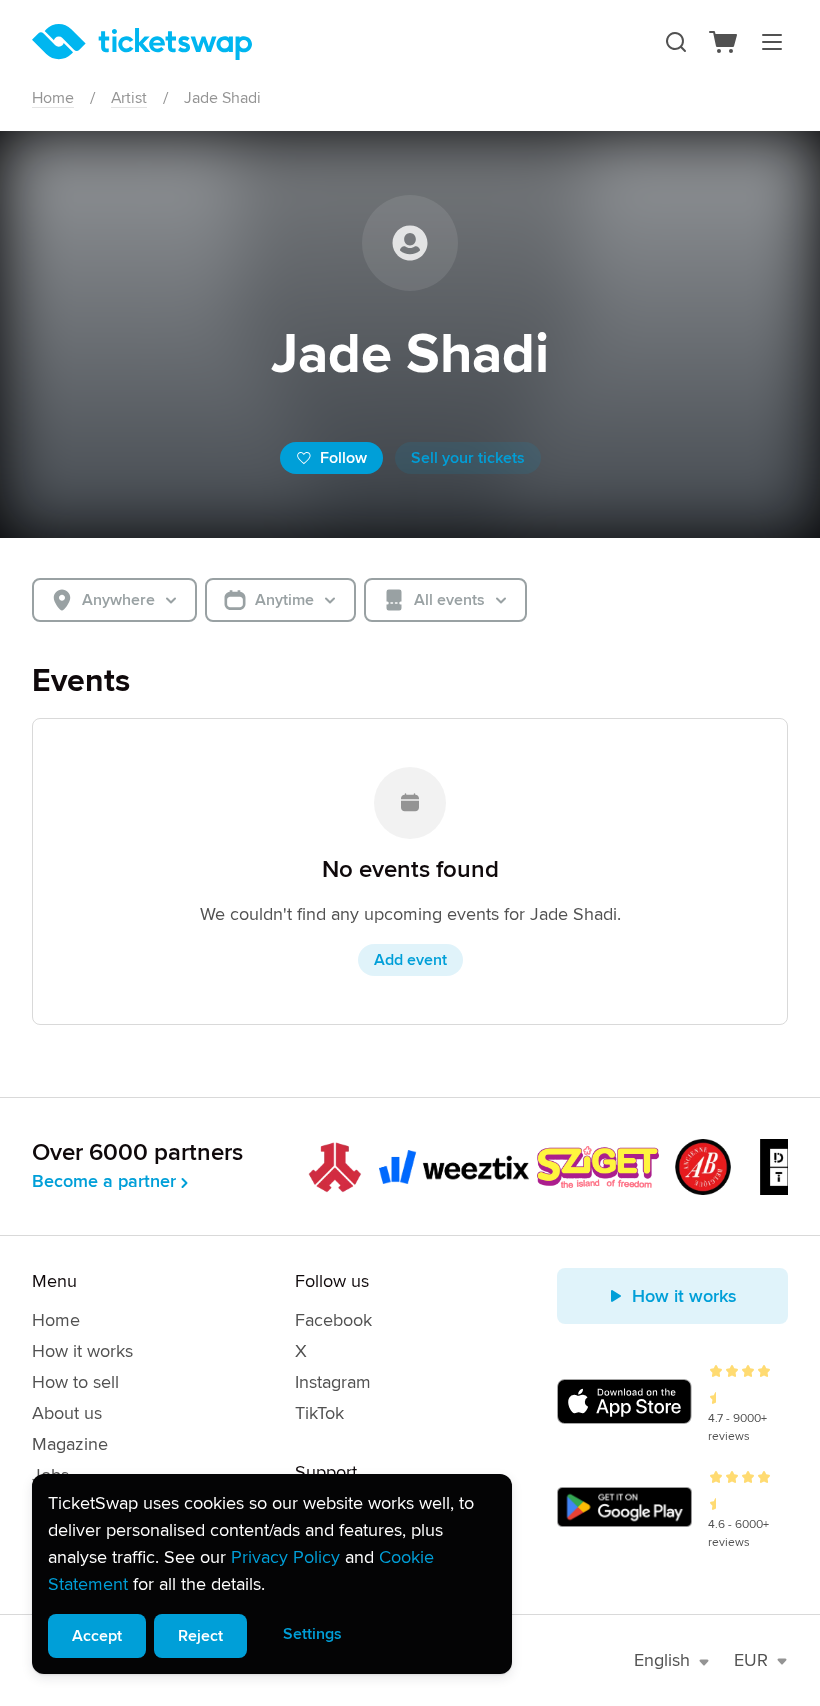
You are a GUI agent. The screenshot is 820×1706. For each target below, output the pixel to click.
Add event (410, 960)
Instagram (333, 1382)
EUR (751, 1660)
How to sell (75, 1382)
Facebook (333, 1320)
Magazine (70, 1444)
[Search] (676, 42)
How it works (82, 1351)
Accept (97, 1636)
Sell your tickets (468, 458)
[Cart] (724, 42)
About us (67, 1413)
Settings (312, 1634)
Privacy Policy (285, 1557)
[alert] (272, 1574)
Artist (129, 98)
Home (53, 98)
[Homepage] (142, 42)
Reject (200, 1636)
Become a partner (104, 1181)
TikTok (319, 1413)
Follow (343, 458)
